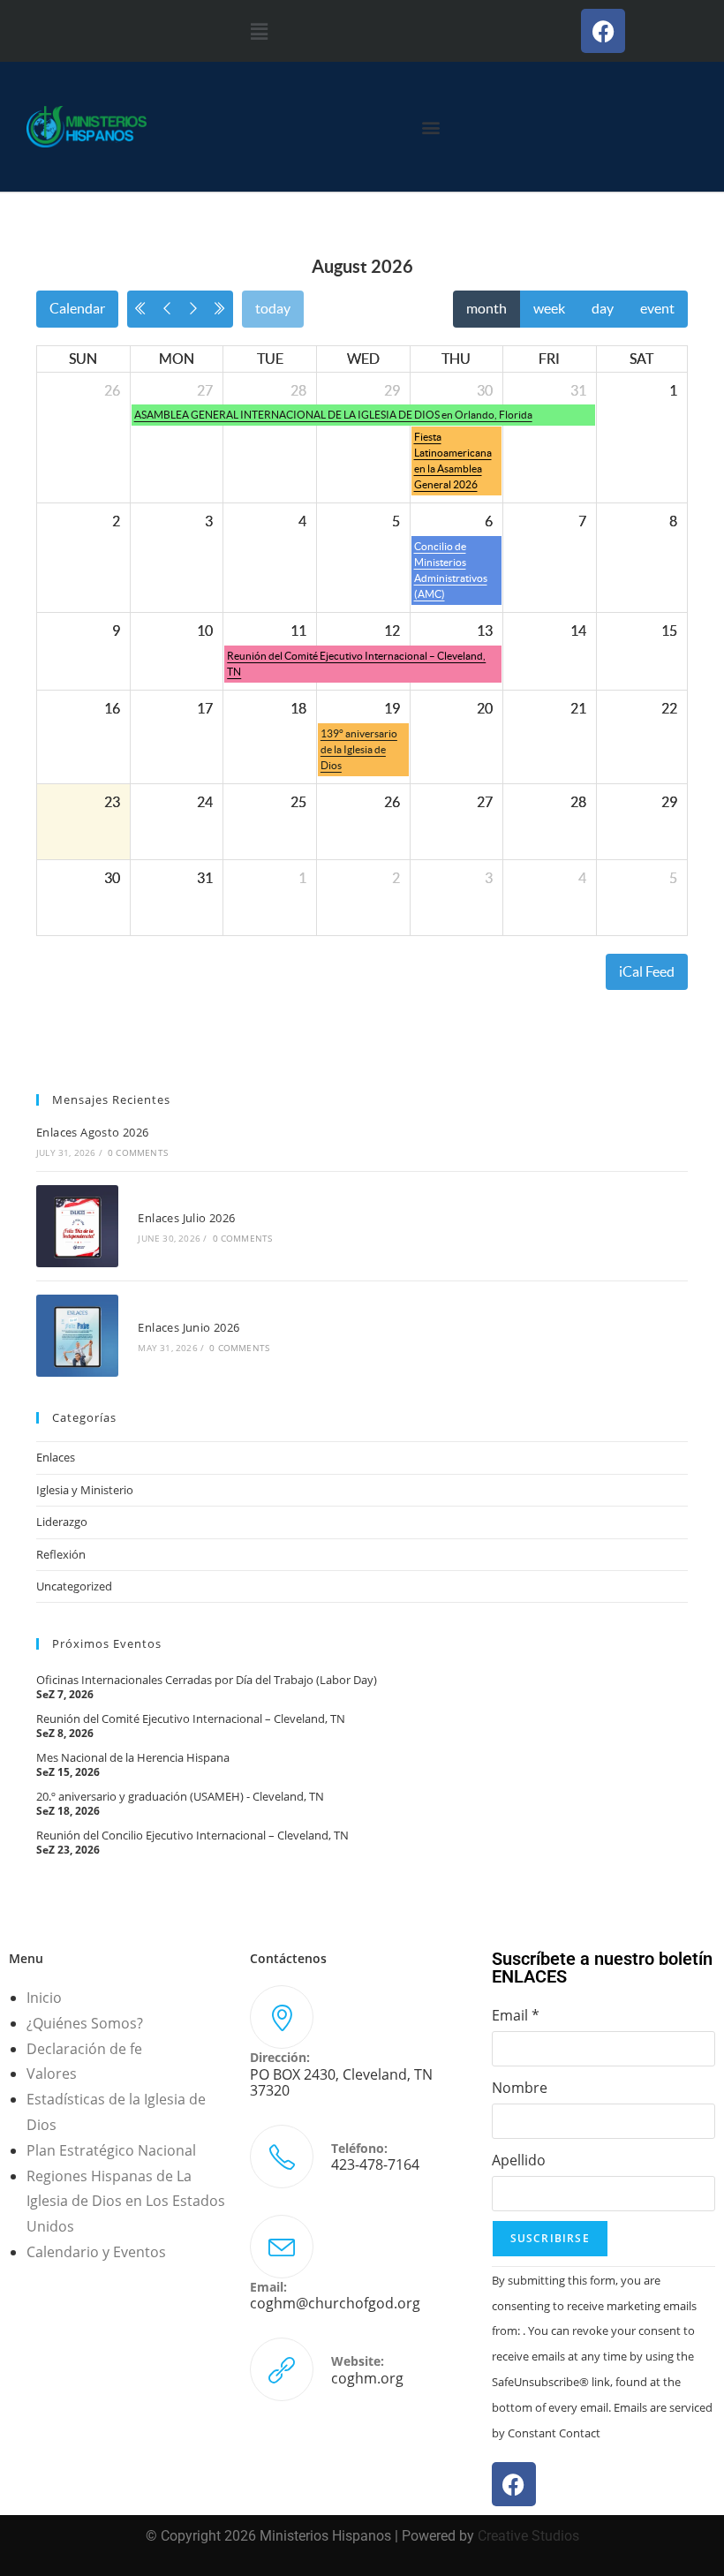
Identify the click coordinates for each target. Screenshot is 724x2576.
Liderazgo (62, 1522)
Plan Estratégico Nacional (111, 2150)
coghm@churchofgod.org (335, 2303)
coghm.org (367, 2378)
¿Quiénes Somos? (85, 2023)
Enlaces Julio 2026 (186, 1218)
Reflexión (61, 1554)
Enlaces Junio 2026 (189, 1327)
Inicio (44, 1998)
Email (516, 2015)
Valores (52, 2074)
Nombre (520, 2088)
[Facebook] (603, 31)
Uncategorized (74, 1586)
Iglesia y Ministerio (85, 1490)
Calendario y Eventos (96, 2252)
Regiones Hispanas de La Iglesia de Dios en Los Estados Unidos (126, 2202)
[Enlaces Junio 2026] (77, 1336)
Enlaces (56, 1457)
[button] (259, 31)
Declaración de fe (84, 2049)
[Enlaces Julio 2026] (77, 1226)
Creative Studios (528, 2536)
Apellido (519, 2160)
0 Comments (138, 1152)
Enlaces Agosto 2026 (93, 1132)
